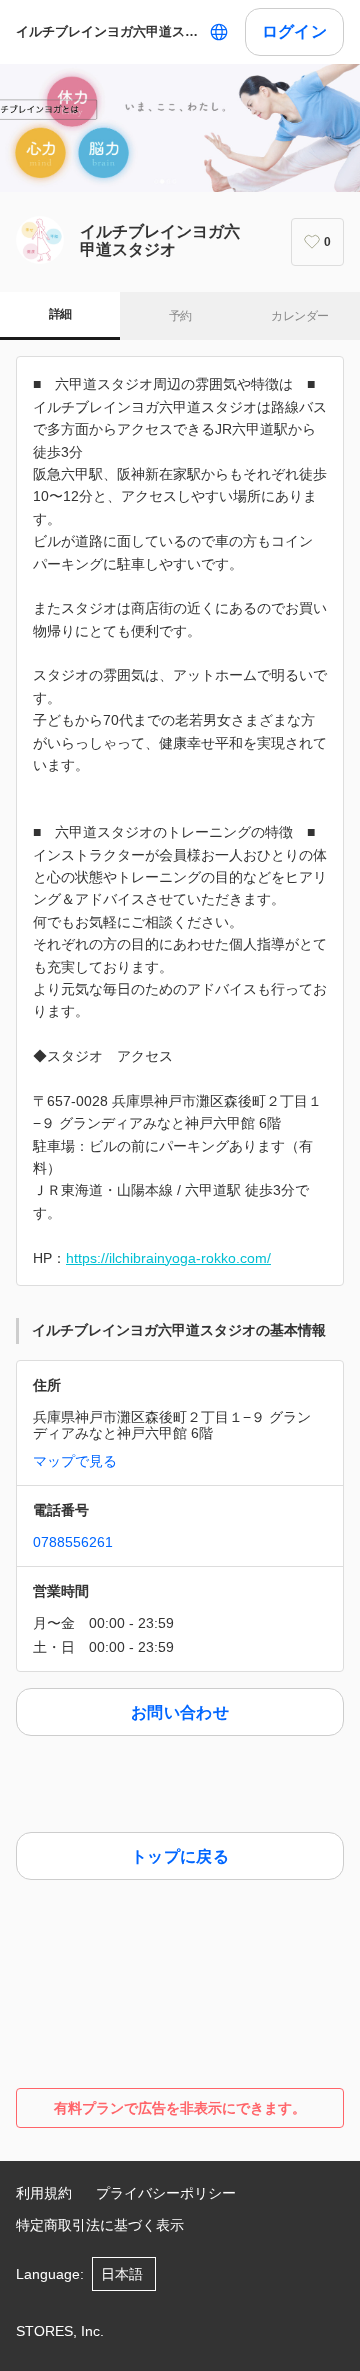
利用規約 (44, 2193)
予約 (180, 316)
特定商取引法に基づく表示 (100, 2225)
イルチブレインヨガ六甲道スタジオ (108, 31)
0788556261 (73, 1542)
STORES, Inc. (60, 2331)
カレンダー (299, 316)
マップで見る (75, 1461)
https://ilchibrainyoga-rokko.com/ (168, 1258)
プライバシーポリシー (166, 2193)
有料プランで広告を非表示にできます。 (180, 2108)
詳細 (60, 314)
